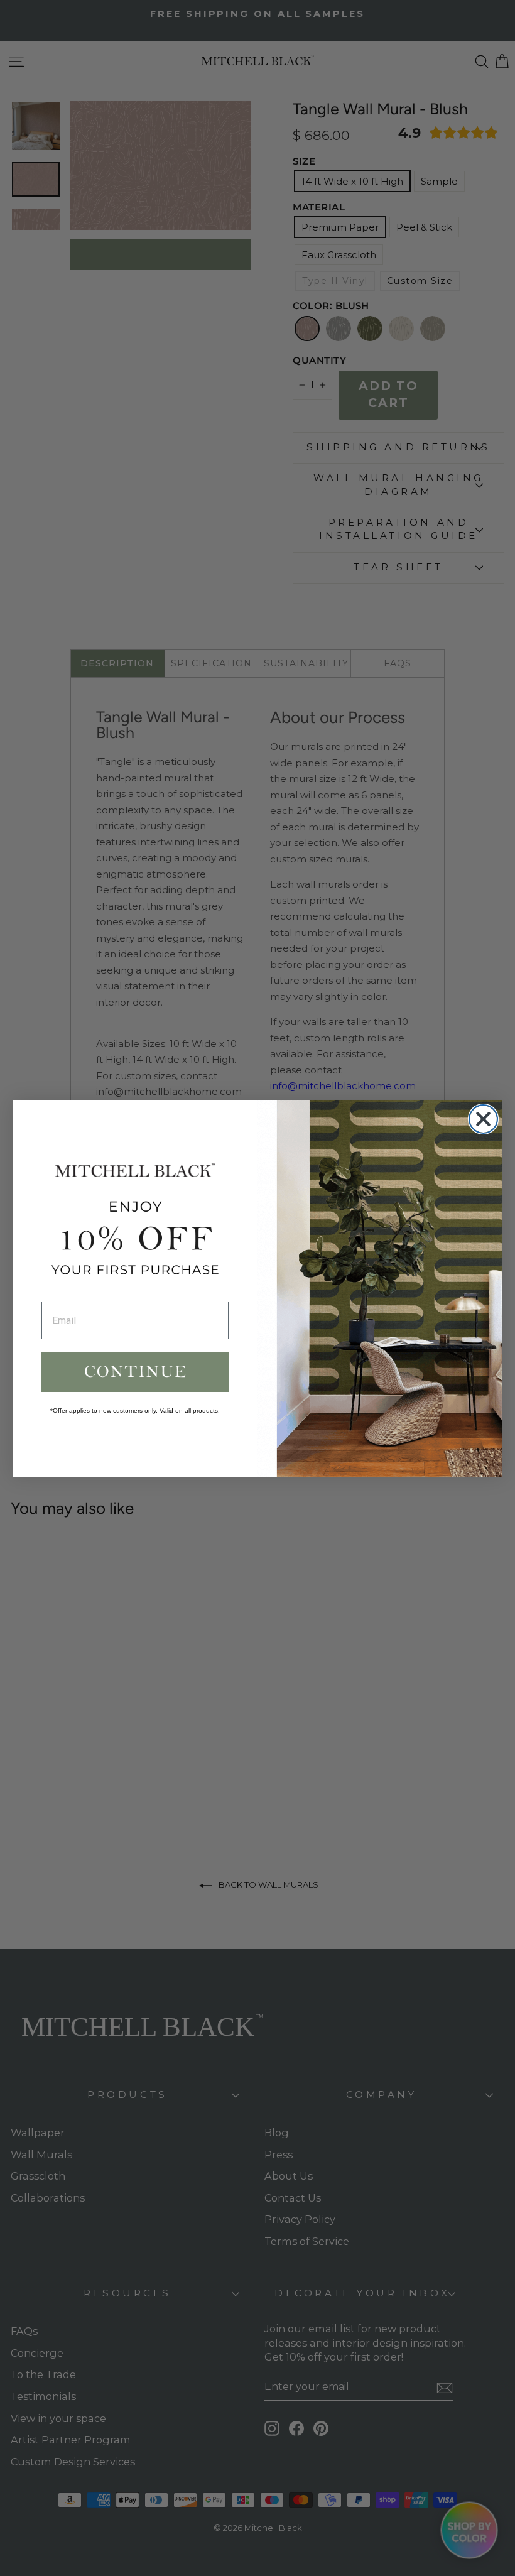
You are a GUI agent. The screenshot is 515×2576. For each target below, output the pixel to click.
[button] (135, 1372)
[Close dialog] (483, 1119)
